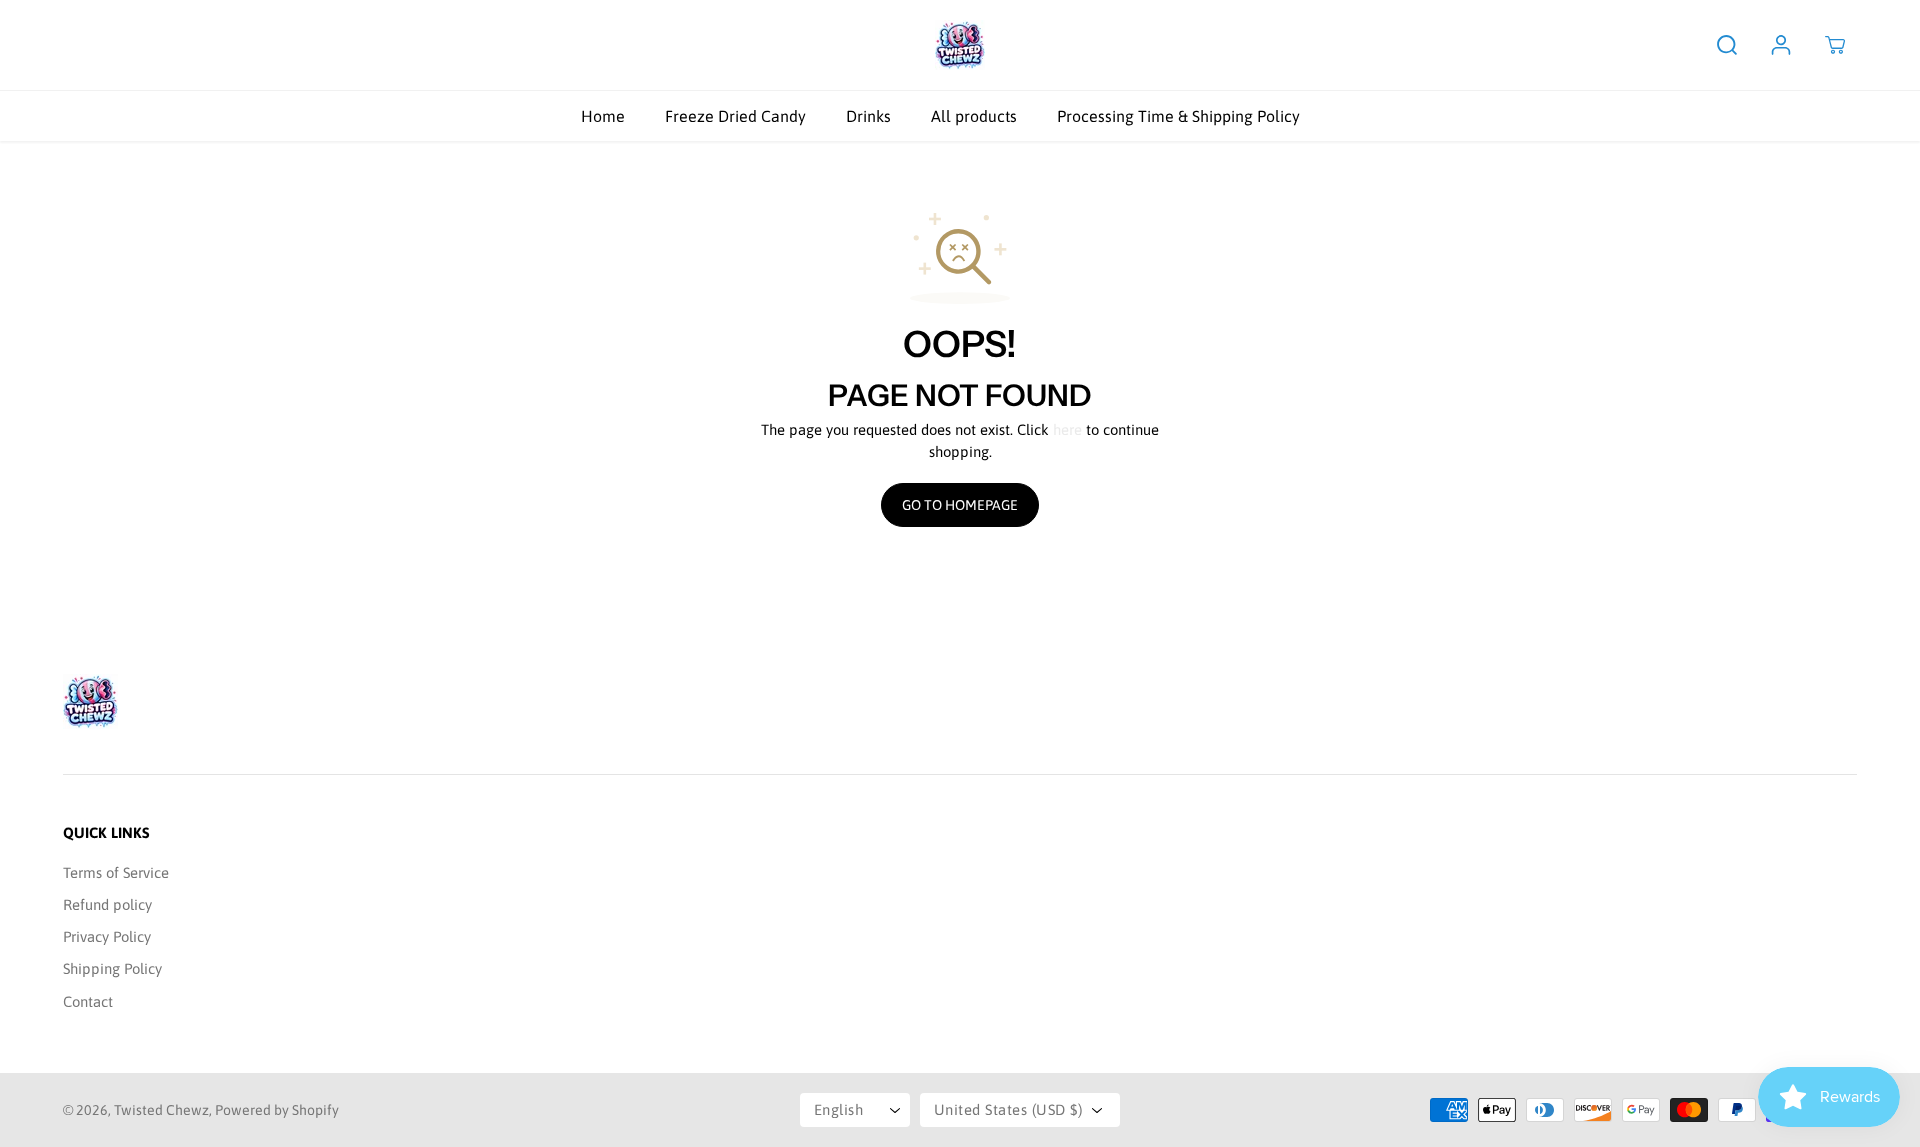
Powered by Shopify (277, 1110)
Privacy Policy (107, 936)
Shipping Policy (112, 968)
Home (603, 116)
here (1067, 429)
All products (974, 116)
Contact (88, 1001)
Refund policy (107, 904)
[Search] (1727, 45)
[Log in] (1781, 45)
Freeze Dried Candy (735, 116)
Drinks (868, 116)
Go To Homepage (960, 505)
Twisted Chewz (161, 1110)
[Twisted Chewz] (960, 45)
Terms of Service (116, 872)
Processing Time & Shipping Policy (1178, 116)
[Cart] (1835, 45)
